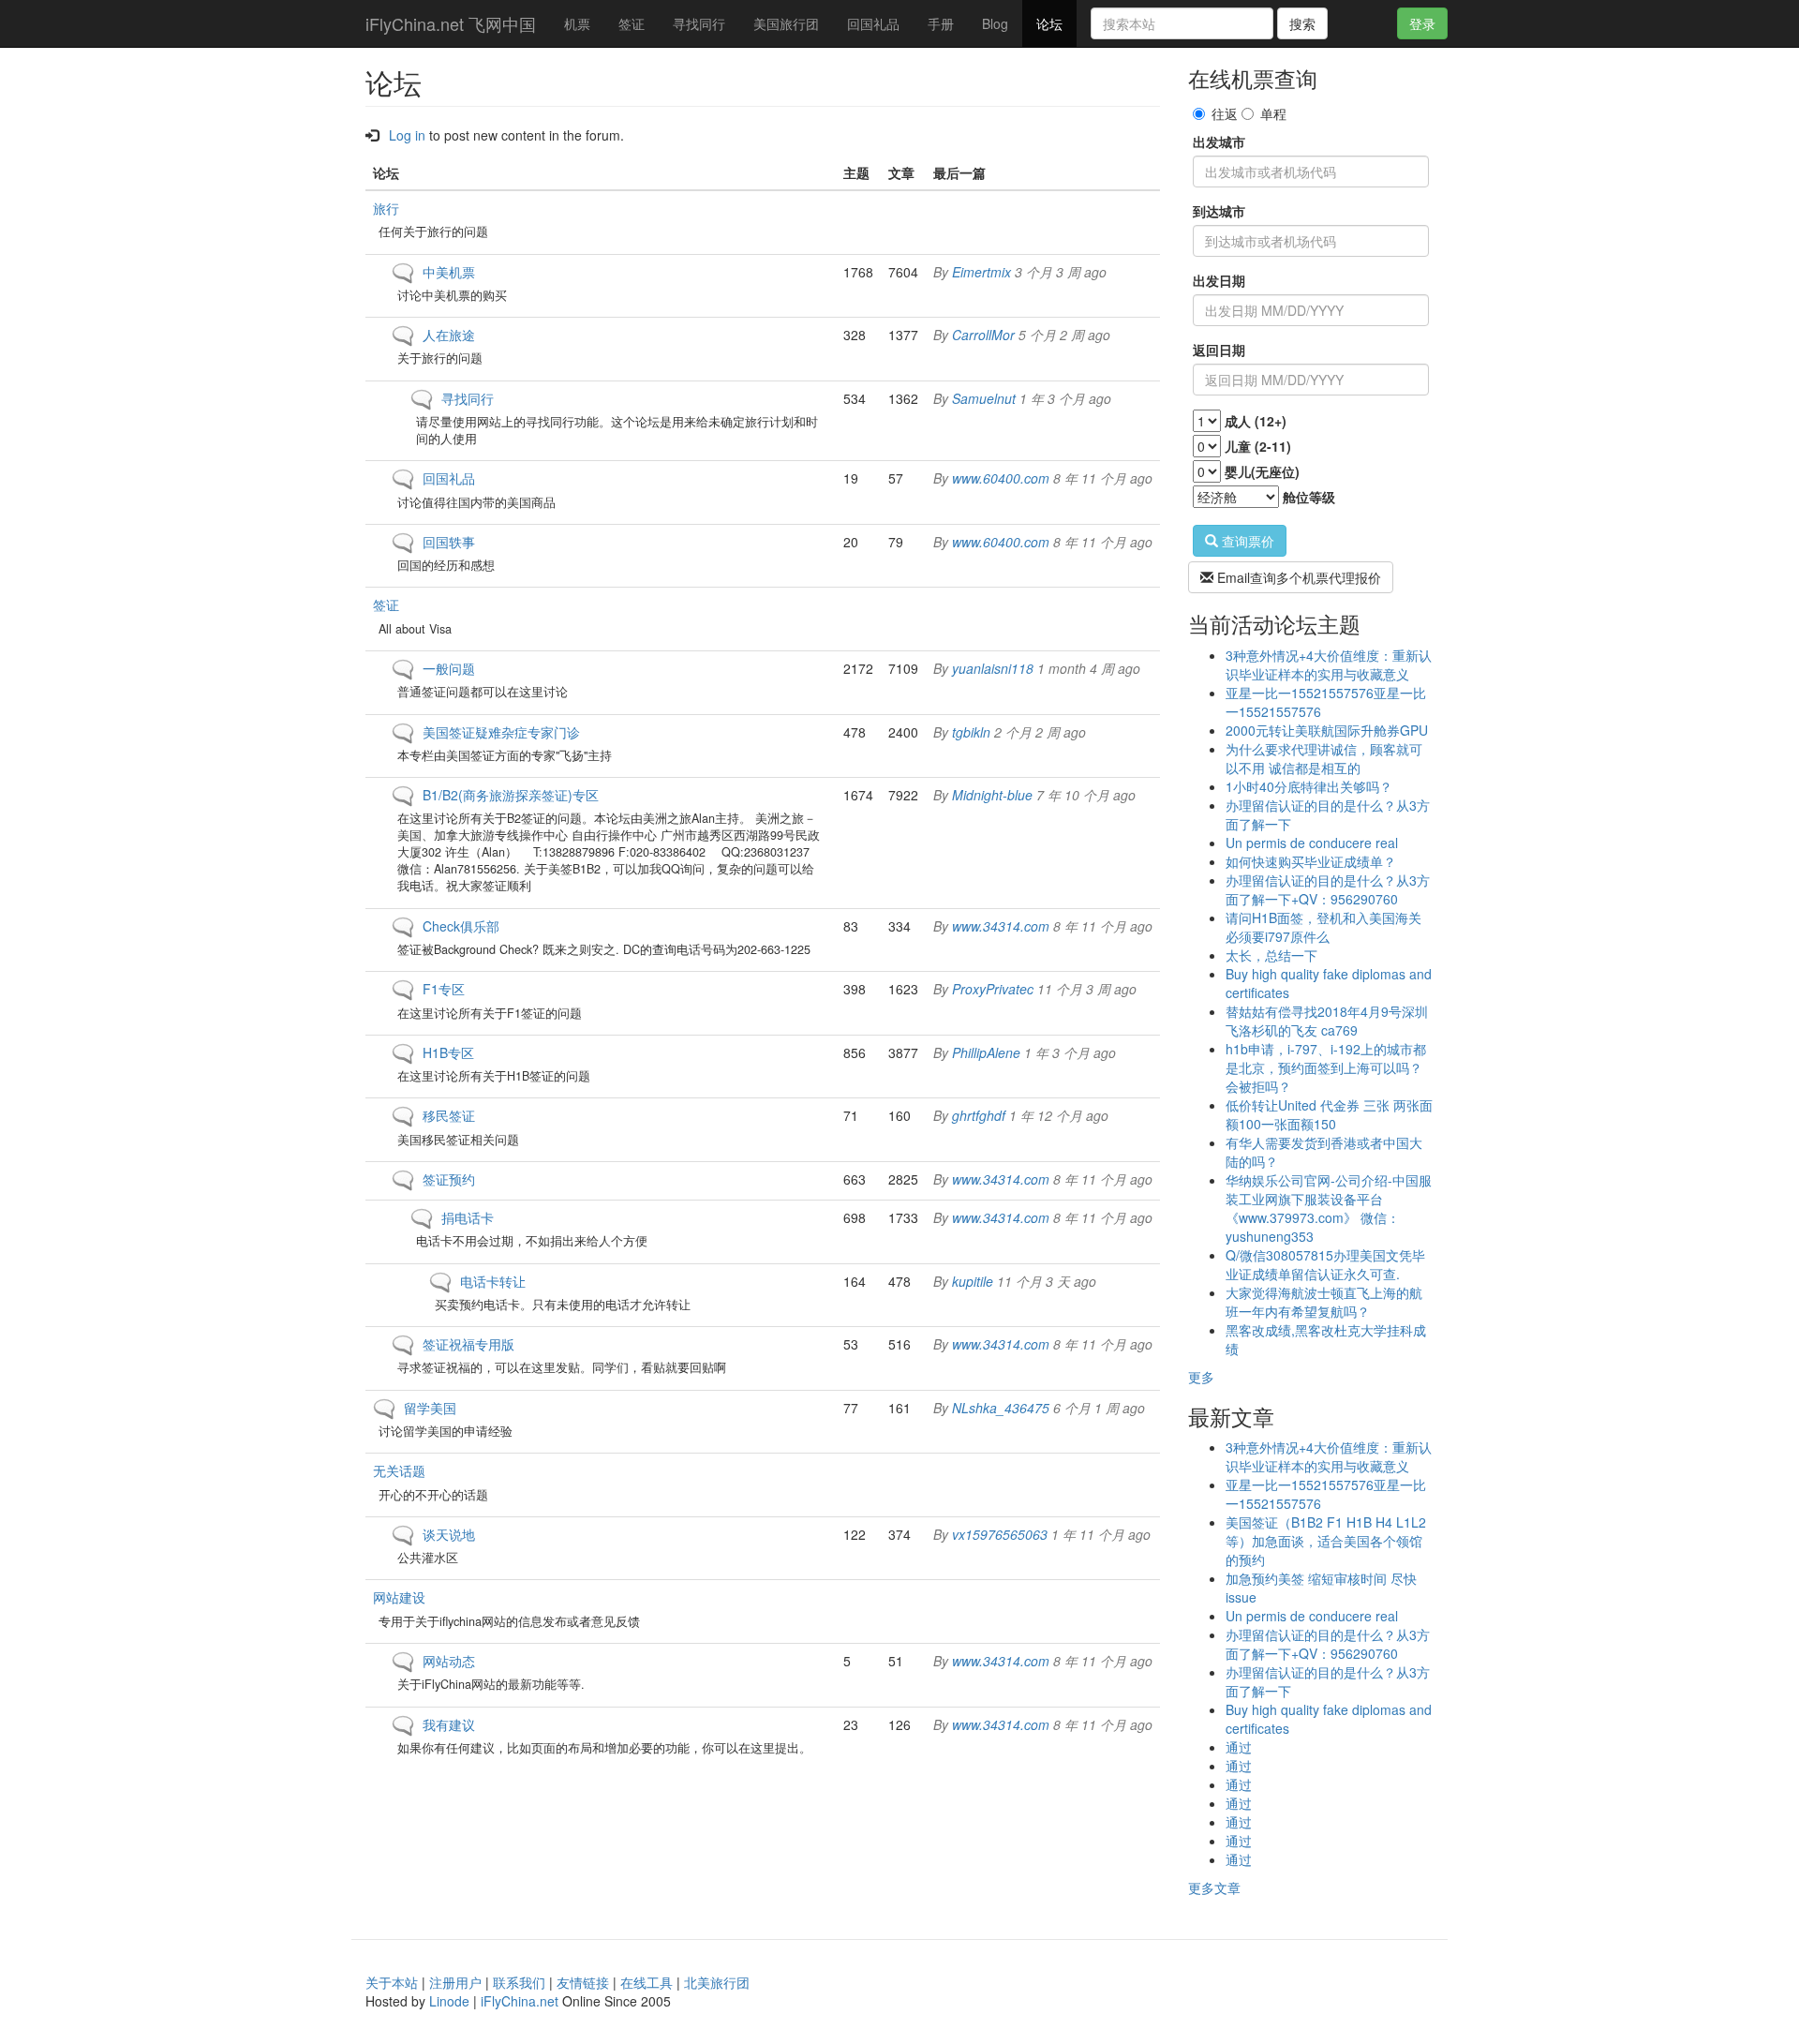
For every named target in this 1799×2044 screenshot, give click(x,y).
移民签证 (449, 1115)
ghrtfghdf (979, 1115)
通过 (1239, 1747)
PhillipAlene (986, 1052)
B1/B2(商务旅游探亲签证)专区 (511, 795)
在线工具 (647, 1982)
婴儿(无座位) (1262, 471)
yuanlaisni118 (993, 668)
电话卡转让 (493, 1281)
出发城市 (1219, 142)
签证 (632, 23)
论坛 (1049, 23)
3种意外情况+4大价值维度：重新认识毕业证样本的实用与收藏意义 (1329, 664)
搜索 (1302, 23)
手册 (941, 23)
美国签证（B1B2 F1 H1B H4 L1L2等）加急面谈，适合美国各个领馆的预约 (1326, 1541)
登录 (1422, 23)
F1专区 (444, 989)
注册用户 (455, 1982)
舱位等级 (1309, 497)
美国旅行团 (786, 23)
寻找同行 (699, 23)
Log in (407, 135)
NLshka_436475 (1001, 1408)
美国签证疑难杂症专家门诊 (501, 732)
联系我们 (519, 1982)
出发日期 (1219, 280)
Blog (995, 23)
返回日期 (1219, 350)
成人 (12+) (1256, 421)
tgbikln (971, 732)
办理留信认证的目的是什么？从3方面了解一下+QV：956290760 (1328, 889)
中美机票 (449, 272)
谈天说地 (449, 1534)
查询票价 (1246, 541)
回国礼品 (873, 23)
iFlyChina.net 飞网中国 (451, 23)
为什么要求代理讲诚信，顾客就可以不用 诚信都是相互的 (1324, 758)
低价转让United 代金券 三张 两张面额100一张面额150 (1329, 1114)
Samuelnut (984, 398)
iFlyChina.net (520, 2001)
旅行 (386, 208)
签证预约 (449, 1179)
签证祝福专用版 (468, 1344)
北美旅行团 (717, 1982)
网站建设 (399, 1597)
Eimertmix (981, 272)
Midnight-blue (992, 795)
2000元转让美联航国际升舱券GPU (1327, 730)
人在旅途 (449, 335)
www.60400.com (1001, 478)
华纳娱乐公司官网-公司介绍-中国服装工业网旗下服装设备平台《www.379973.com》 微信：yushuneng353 (1329, 1208)
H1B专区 (448, 1052)
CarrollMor (983, 335)
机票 (577, 23)
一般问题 (449, 668)
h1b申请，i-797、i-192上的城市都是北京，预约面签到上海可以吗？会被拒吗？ (1326, 1067)
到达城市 (1219, 211)
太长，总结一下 (1271, 955)
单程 (1273, 113)
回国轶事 (449, 542)
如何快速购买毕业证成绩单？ (1311, 861)
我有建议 (449, 1724)
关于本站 (392, 1982)
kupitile (973, 1281)
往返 (1225, 113)
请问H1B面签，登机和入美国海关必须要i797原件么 (1323, 927)
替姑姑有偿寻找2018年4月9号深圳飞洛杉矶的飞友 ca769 (1327, 1021)
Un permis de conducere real (1312, 843)
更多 (1201, 1377)
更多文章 (1214, 1887)
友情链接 (583, 1982)
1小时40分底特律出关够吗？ (1309, 786)
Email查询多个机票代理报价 (1297, 577)
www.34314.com (1001, 926)
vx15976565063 (1000, 1534)
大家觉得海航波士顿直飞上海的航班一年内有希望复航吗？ (1324, 1302)
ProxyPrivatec (993, 989)
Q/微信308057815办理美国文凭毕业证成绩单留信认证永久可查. (1325, 1264)
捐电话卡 (468, 1217)
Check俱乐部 (461, 926)
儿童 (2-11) (1258, 446)
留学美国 (430, 1408)
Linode (449, 2001)
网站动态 (449, 1661)
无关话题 (399, 1470)
